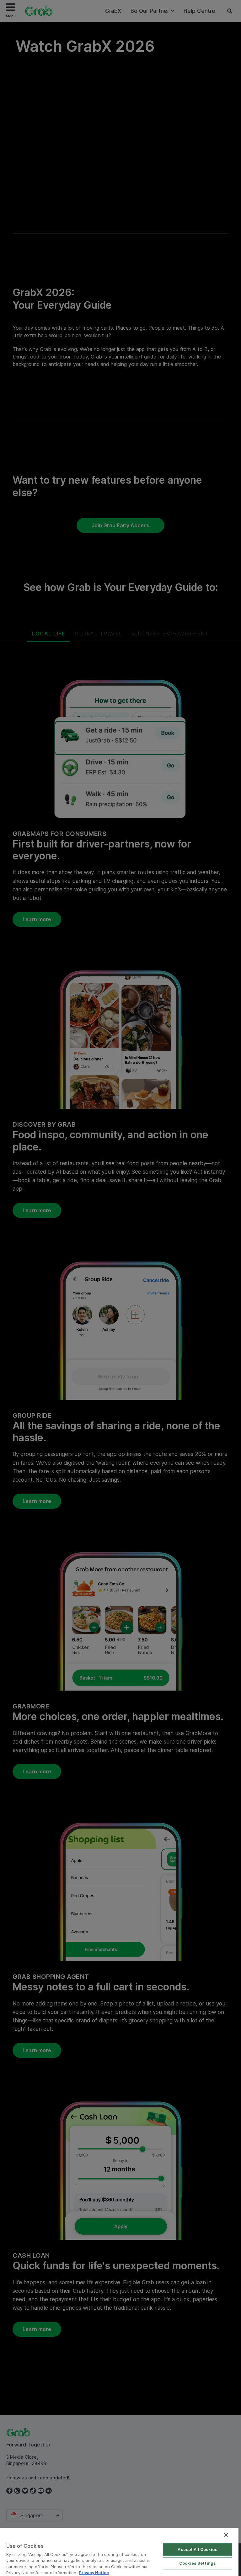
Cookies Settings (198, 2563)
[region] (119, 2552)
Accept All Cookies (197, 2549)
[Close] (226, 2535)
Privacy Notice (94, 2573)
